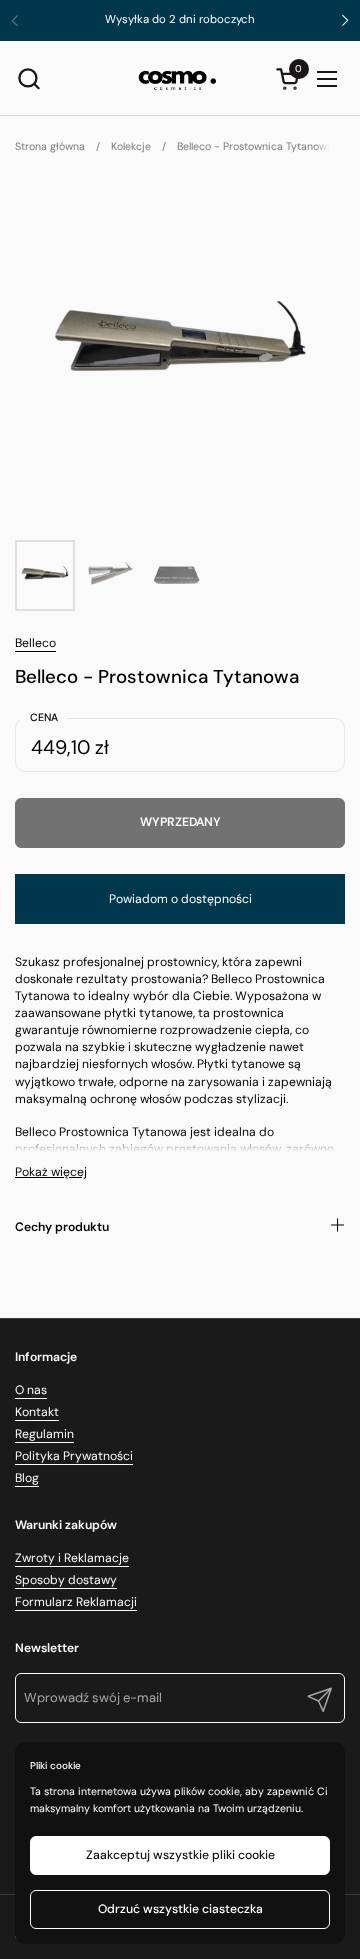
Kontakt (37, 1412)
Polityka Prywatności (74, 1456)
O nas (31, 1390)
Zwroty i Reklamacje (72, 1558)
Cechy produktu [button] (62, 1227)
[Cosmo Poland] (178, 78)
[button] (28, 78)
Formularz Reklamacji (76, 1602)
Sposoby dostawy (66, 1580)
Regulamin (44, 1434)
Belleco (35, 643)
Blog (27, 1478)
